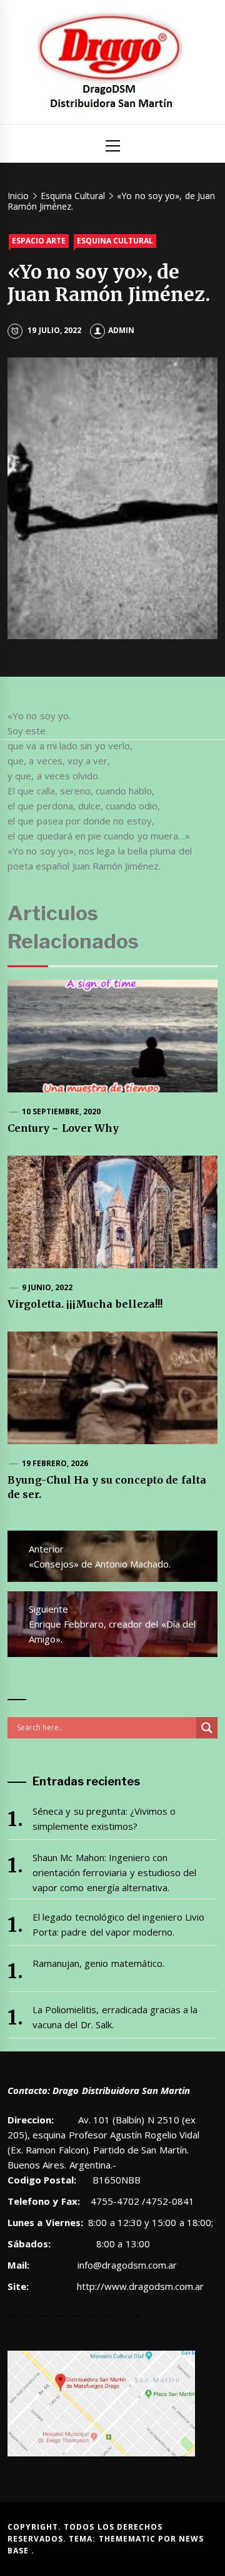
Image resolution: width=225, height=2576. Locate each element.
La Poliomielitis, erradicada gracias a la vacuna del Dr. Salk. (115, 2017)
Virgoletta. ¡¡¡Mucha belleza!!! (85, 1304)
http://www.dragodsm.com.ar (140, 2286)
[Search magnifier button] (207, 1728)
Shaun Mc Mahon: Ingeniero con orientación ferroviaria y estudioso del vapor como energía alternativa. (114, 1872)
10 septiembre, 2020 (62, 1111)
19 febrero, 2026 (55, 1463)
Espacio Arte (39, 241)
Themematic (128, 2539)
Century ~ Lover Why (63, 1128)
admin (121, 330)
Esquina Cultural (115, 241)
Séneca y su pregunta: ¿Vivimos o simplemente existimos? (104, 1819)
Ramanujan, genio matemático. (98, 1963)
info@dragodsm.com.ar (126, 2265)
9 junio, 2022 (47, 1287)
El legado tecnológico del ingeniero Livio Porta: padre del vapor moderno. (119, 1924)
